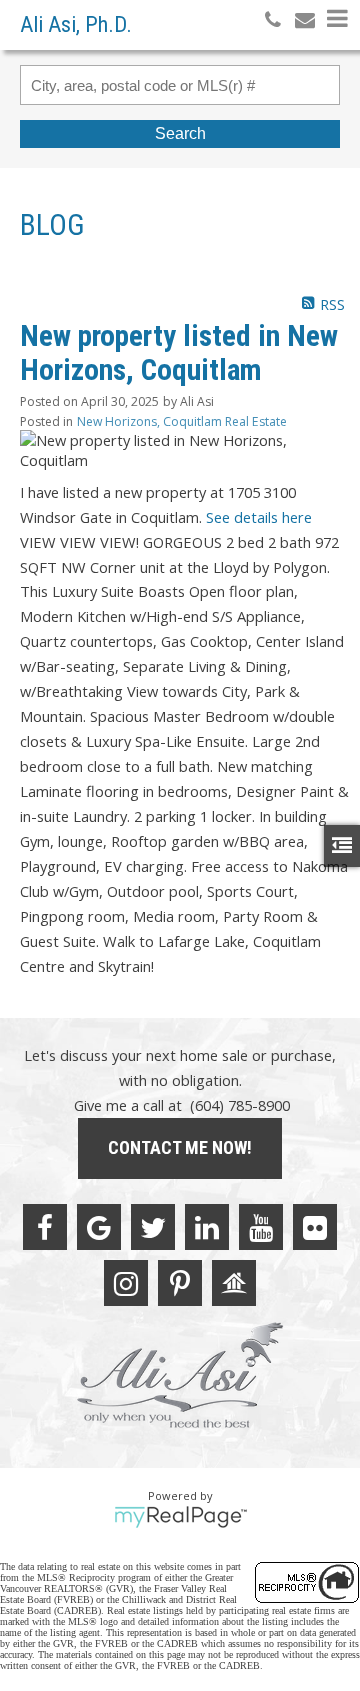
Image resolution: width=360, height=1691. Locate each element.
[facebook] (45, 1227)
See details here (259, 517)
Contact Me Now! (180, 1147)
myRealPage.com (180, 1517)
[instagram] (126, 1283)
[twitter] (153, 1227)
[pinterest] (180, 1283)
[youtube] (261, 1227)
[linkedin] (207, 1227)
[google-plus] (99, 1227)
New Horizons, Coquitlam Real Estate (182, 421)
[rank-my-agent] (234, 1283)
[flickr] (315, 1227)
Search (180, 133)
